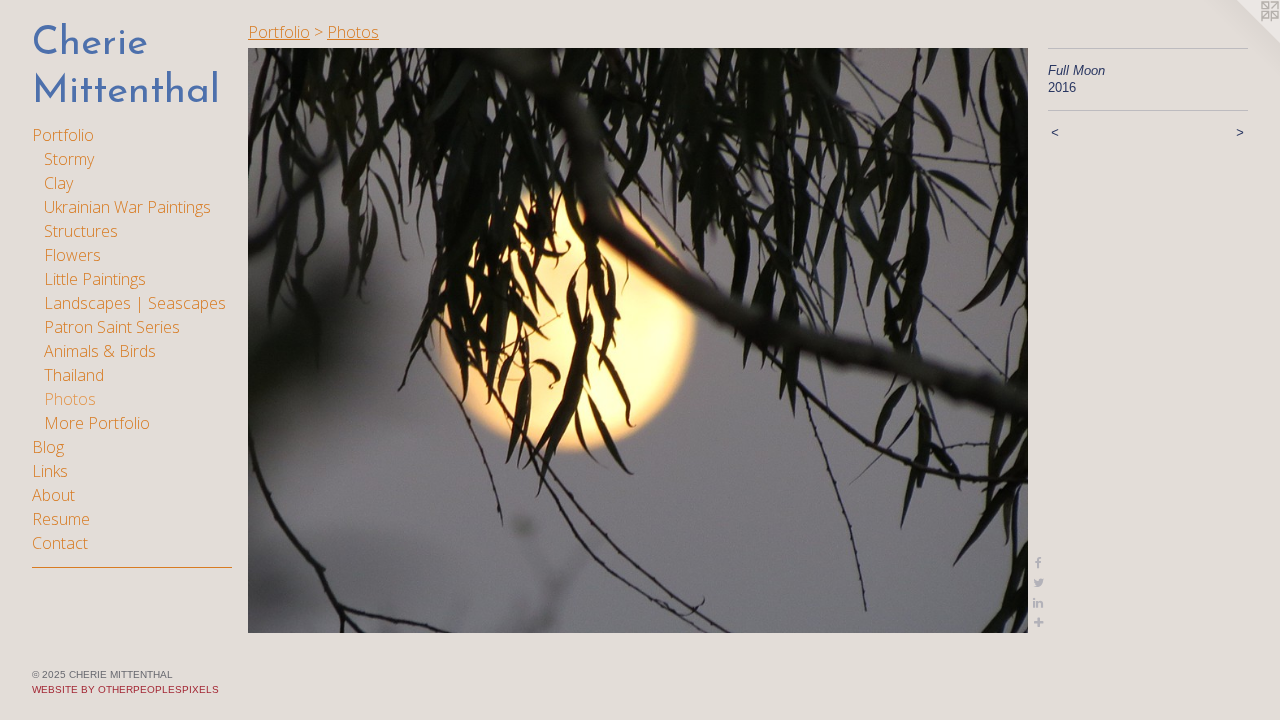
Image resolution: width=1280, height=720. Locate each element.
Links (50, 471)
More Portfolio (97, 423)
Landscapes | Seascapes (135, 303)
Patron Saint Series (112, 327)
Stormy (69, 159)
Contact (60, 543)
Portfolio (63, 135)
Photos (70, 399)
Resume (61, 519)
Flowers (72, 255)
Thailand (74, 375)
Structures (81, 231)
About (53, 495)
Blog (48, 447)
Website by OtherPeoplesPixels (125, 689)
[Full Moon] (638, 340)
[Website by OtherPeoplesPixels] (1240, 40)
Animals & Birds (100, 351)
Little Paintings (95, 279)
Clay (58, 183)
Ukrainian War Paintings (127, 207)
